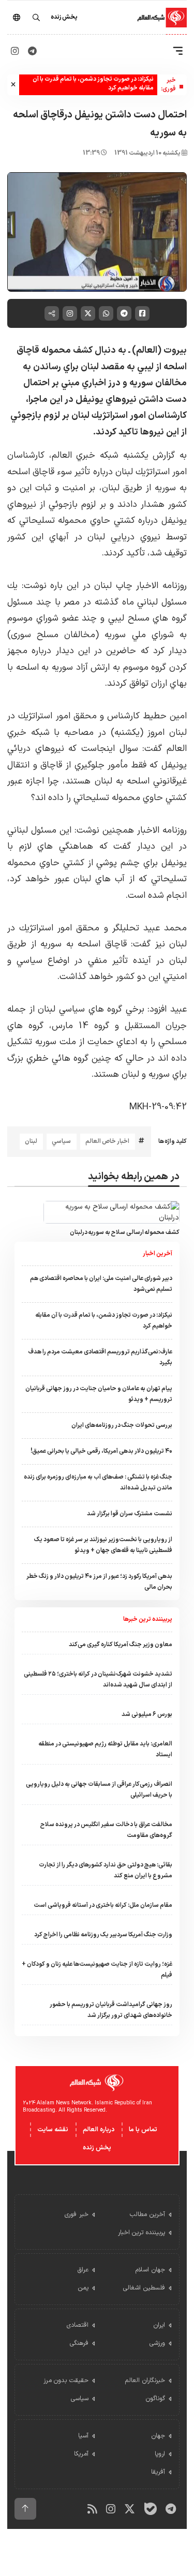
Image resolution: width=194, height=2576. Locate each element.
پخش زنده (97, 2148)
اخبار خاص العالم (107, 1141)
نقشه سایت (53, 2130)
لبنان (31, 1141)
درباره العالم (99, 2130)
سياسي (61, 1141)
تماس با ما (143, 2130)
